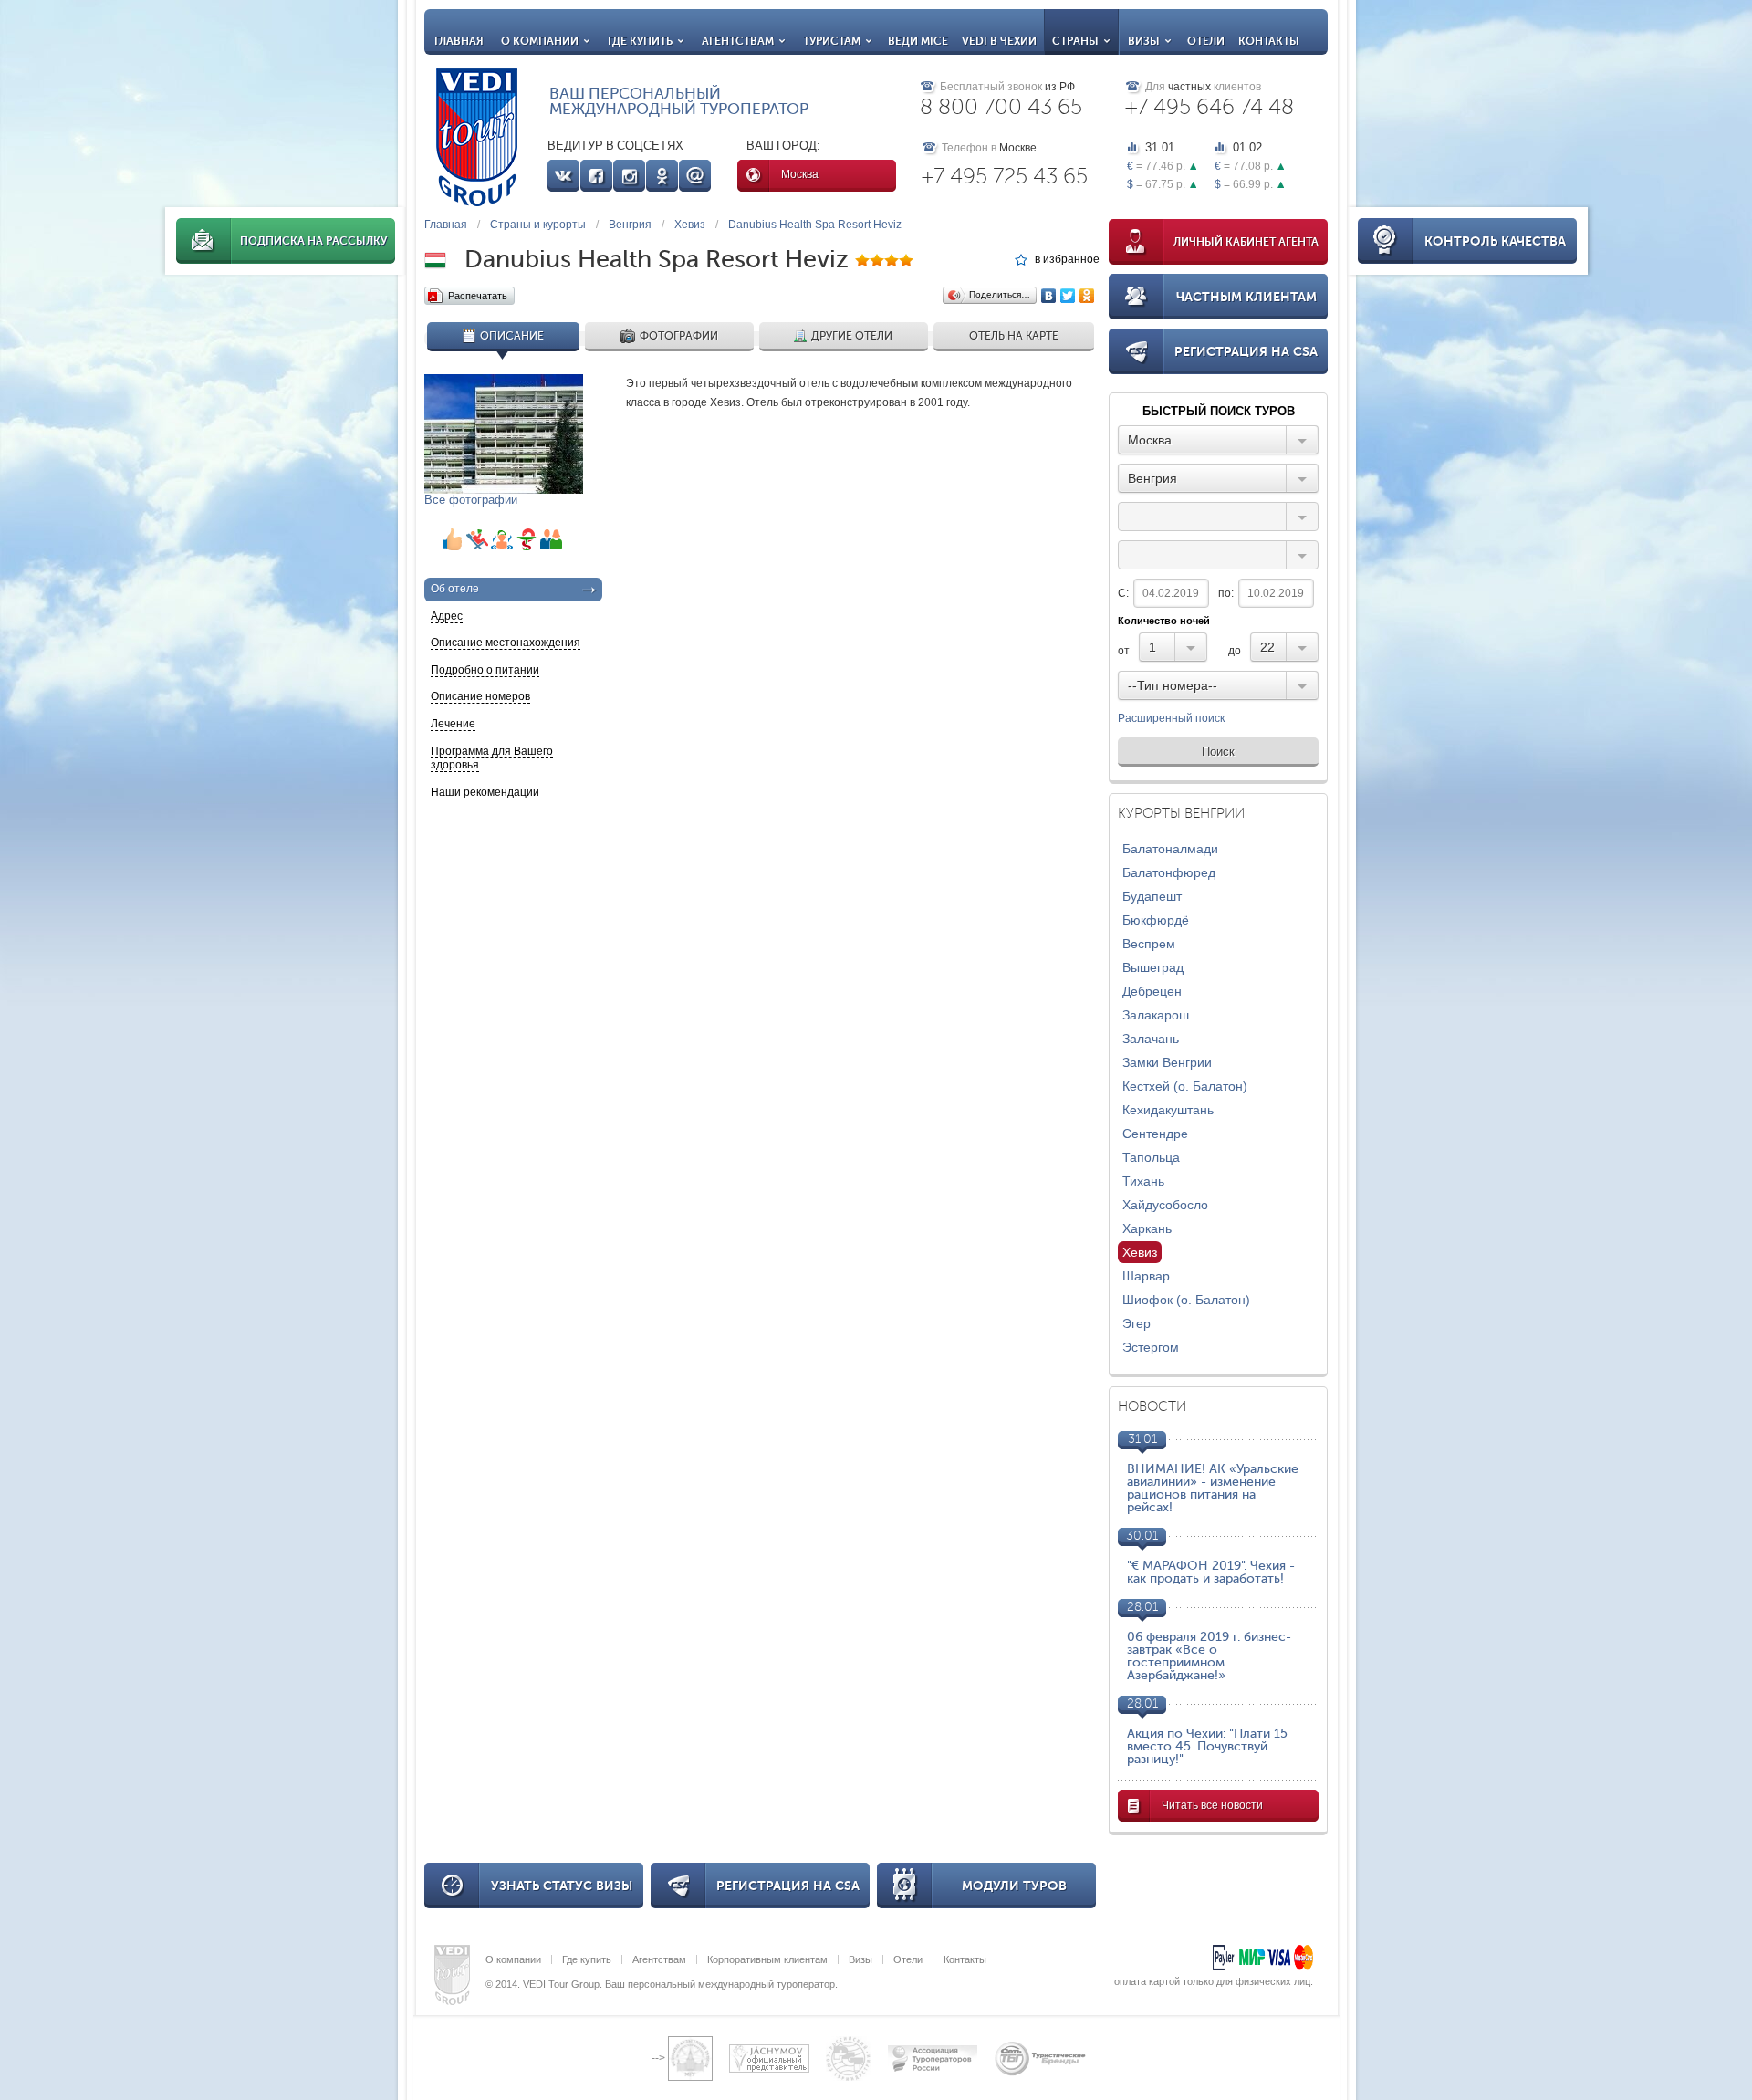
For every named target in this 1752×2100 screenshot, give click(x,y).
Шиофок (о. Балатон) (1186, 1300)
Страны (1075, 41)
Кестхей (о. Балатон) (1185, 1086)
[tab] (503, 339)
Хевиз (690, 225)
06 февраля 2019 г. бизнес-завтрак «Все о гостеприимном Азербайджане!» (1209, 1656)
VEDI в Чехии (999, 41)
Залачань (1151, 1039)
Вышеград (1153, 967)
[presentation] (513, 590)
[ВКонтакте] (1049, 296)
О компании (540, 41)
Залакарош (1156, 1015)
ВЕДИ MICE (918, 41)
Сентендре (1155, 1134)
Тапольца (1151, 1157)
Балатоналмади (1170, 849)
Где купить (640, 41)
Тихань (1143, 1181)
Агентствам (738, 41)
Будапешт (1152, 896)
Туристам (832, 41)
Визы (1144, 41)
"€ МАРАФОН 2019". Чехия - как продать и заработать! (1211, 1572)
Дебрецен (1152, 991)
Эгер (1137, 1323)
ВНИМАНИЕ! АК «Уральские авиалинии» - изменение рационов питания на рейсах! (1213, 1488)
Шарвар (1146, 1276)
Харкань (1147, 1228)
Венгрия (630, 225)
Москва (800, 174)
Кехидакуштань (1168, 1110)
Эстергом (1151, 1347)
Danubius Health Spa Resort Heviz (815, 225)
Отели (1206, 41)
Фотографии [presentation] (679, 336)
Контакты (1269, 41)
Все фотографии (471, 500)
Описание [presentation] (512, 336)
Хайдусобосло (1165, 1205)
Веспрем (1149, 944)
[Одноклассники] (1087, 296)
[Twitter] (1068, 296)
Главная (459, 41)
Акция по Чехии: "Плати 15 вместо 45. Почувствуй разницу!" (1207, 1746)
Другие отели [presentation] (852, 336)
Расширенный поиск (1171, 719)
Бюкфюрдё (1156, 920)
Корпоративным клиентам (767, 1959)
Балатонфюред (1169, 872)
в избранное (1067, 260)
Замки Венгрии (1167, 1062)
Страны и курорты (538, 225)
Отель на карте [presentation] (1014, 336)
